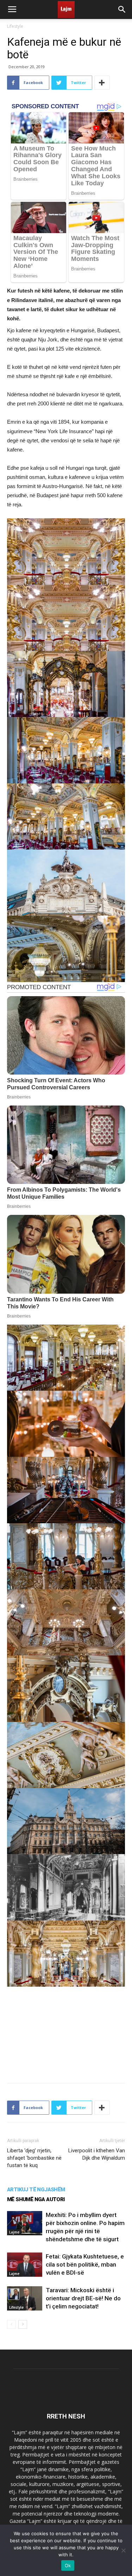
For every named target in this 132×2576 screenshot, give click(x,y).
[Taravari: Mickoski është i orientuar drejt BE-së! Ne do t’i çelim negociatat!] (25, 2298)
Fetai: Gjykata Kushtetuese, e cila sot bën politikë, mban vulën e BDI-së (85, 2264)
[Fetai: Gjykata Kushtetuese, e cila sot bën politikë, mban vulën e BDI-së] (25, 2265)
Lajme (14, 2232)
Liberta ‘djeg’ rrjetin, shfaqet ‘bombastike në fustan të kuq (34, 2158)
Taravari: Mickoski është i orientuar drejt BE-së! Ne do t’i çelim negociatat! (83, 2298)
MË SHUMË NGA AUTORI (36, 2199)
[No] (123, 2550)
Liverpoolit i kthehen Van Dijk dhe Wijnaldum (97, 2154)
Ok (68, 2565)
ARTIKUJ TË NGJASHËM (36, 2190)
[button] (122, 9)
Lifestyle (15, 26)
